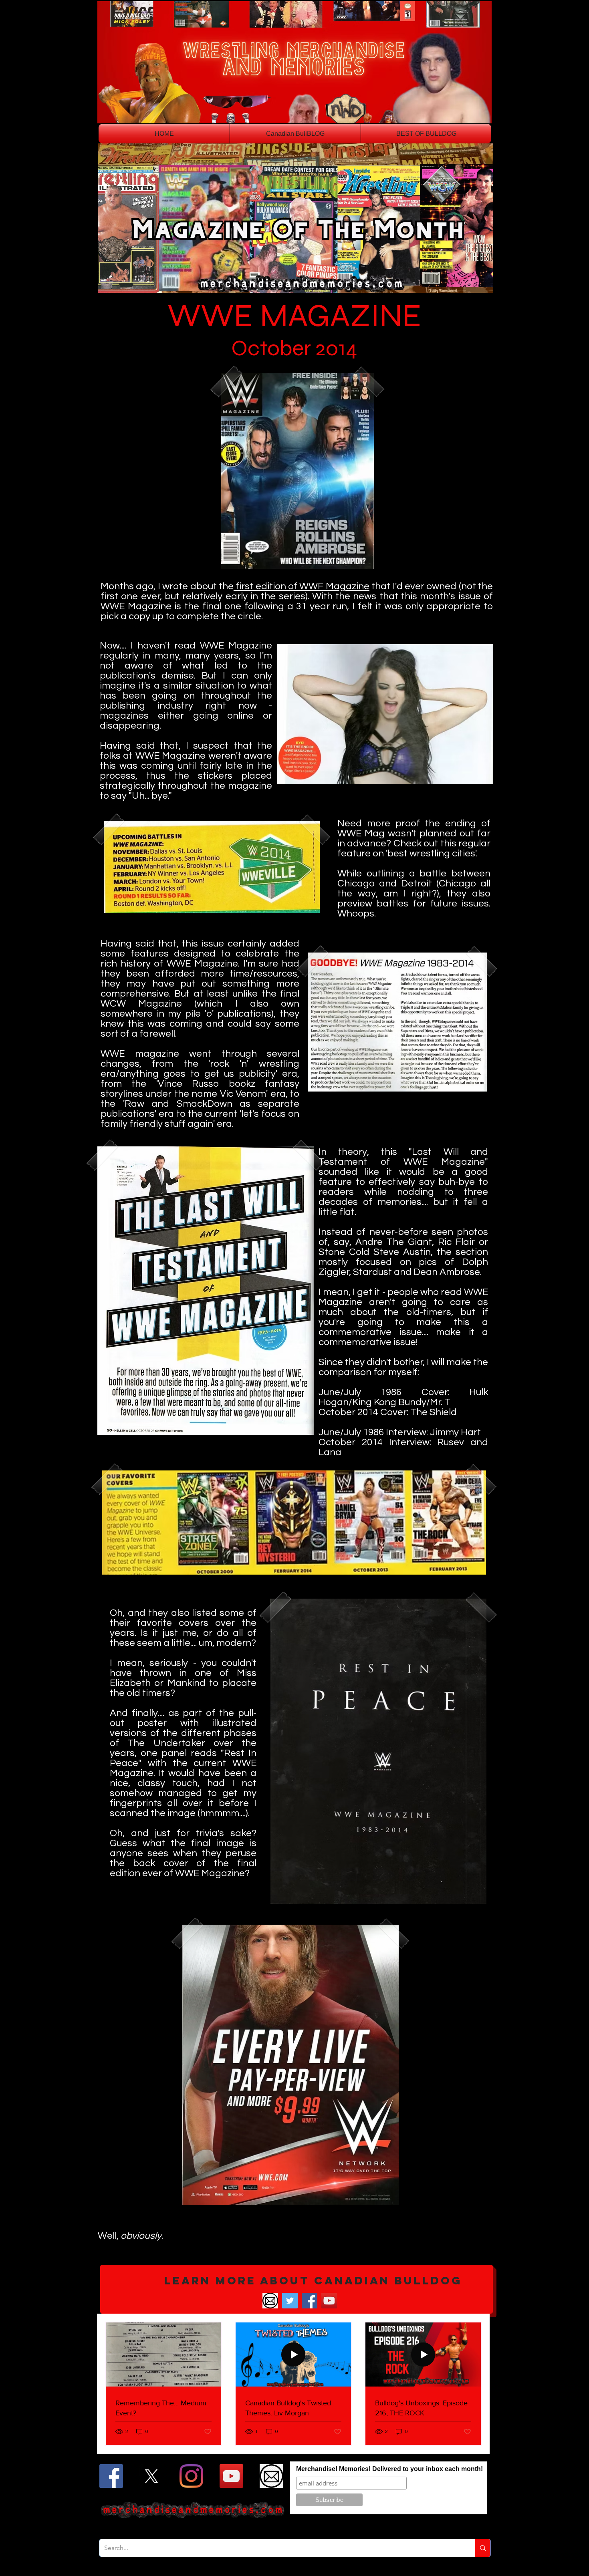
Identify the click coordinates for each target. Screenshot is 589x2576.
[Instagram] (191, 2476)
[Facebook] (310, 2301)
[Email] (270, 2301)
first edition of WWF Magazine (302, 586)
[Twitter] (290, 2301)
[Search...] (483, 2548)
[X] (151, 2476)
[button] (297, 2289)
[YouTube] (329, 2301)
